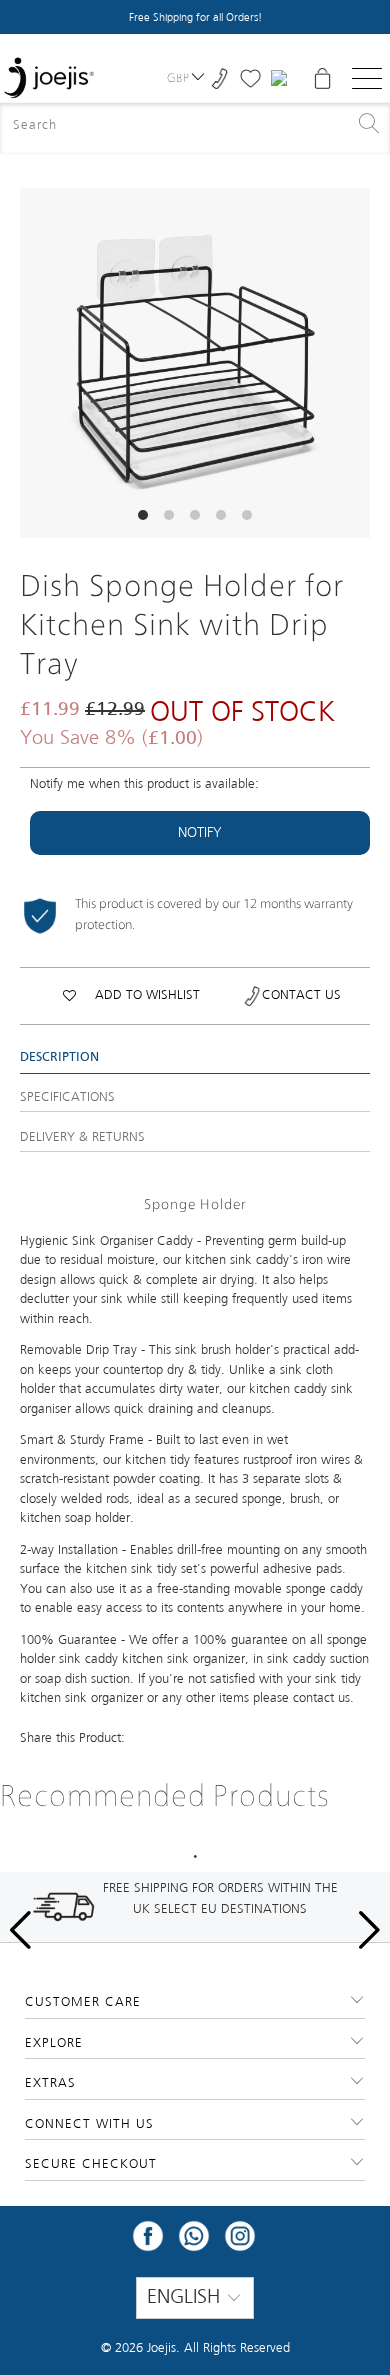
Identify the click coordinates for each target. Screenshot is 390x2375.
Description (59, 1058)
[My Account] (281, 78)
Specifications (67, 1097)
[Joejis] (49, 78)
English (186, 2298)
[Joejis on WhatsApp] (194, 2242)
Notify (200, 833)
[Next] (355, 363)
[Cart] (322, 78)
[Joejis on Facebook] (148, 2242)
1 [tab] (195, 1857)
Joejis (161, 2348)
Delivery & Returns (82, 1137)
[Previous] (35, 363)
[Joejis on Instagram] (240, 2242)
